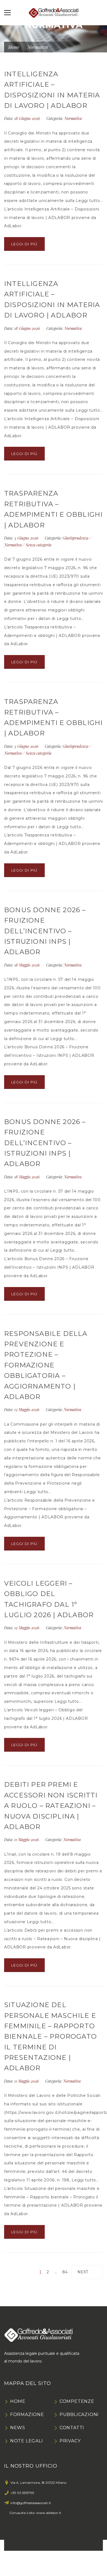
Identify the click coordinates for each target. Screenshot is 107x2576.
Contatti (72, 2428)
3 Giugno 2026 (27, 538)
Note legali (27, 2441)
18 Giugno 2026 (28, 118)
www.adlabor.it (49, 2513)
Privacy (70, 2441)
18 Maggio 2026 (27, 965)
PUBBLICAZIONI (79, 2415)
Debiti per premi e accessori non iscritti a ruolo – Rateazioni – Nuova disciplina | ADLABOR (51, 1806)
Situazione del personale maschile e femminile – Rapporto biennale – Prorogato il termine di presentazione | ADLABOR (50, 2036)
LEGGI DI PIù (24, 244)
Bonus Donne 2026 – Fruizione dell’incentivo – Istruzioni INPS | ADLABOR (45, 931)
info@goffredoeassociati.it (31, 2503)
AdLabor (13, 226)
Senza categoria (39, 545)
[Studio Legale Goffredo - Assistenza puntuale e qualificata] (53, 13)
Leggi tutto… (89, 201)
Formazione (27, 2415)
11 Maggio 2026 (27, 1840)
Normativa (73, 118)
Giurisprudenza (75, 538)
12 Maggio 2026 (27, 1628)
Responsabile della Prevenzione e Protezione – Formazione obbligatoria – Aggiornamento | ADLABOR (46, 1365)
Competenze (77, 2401)
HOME (18, 2401)
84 (65, 2272)
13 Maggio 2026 (27, 1410)
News (18, 2428)
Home (14, 47)
